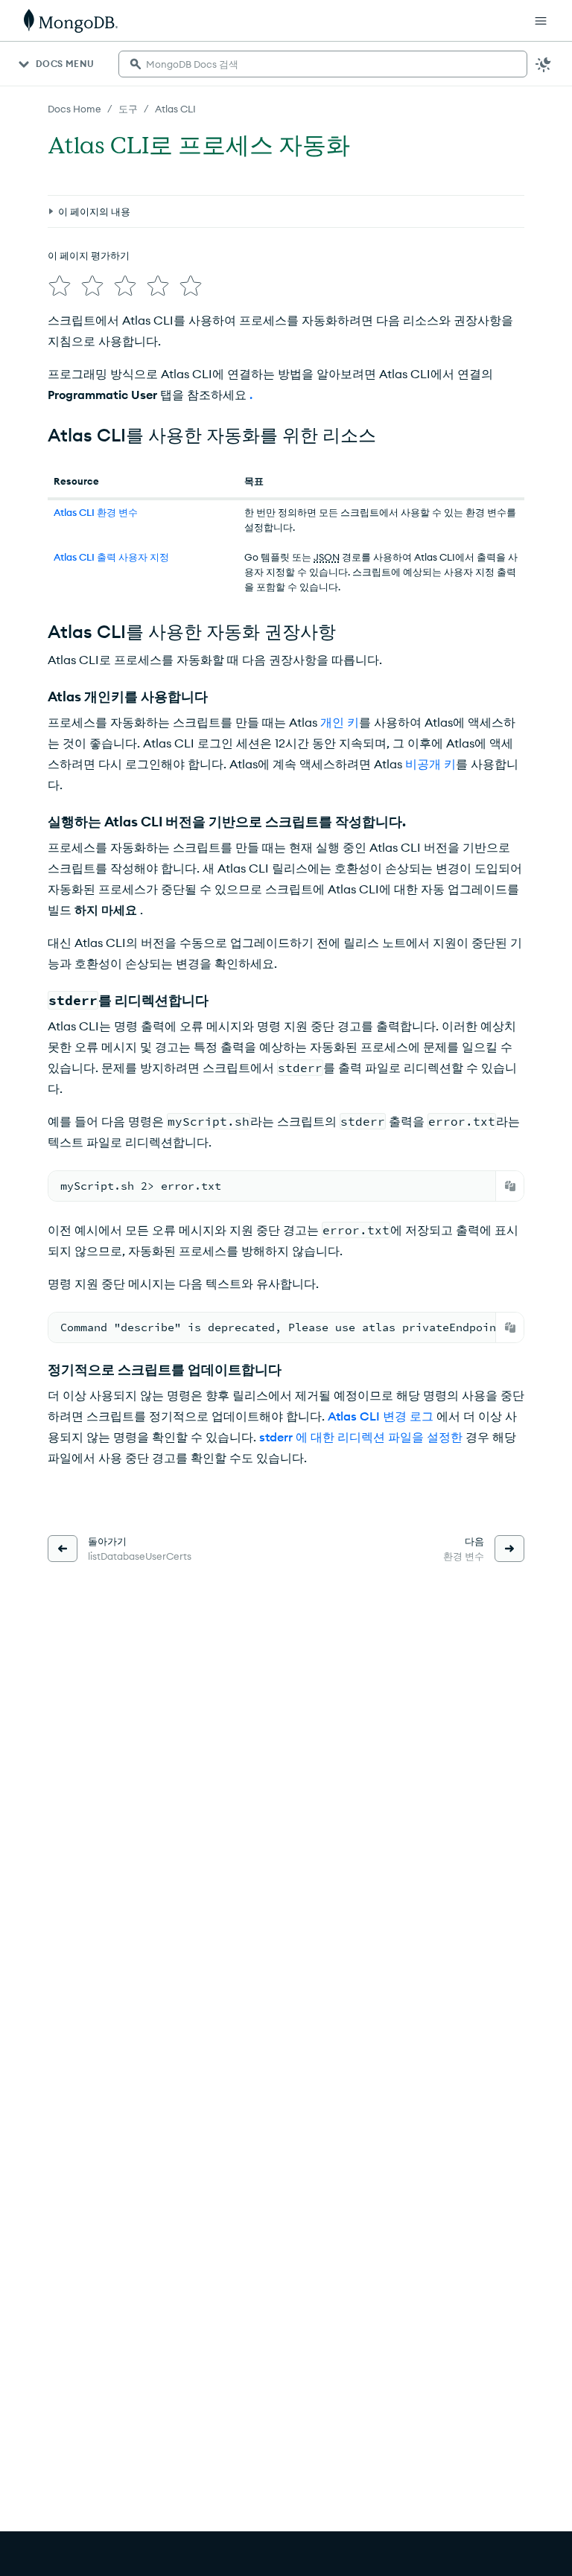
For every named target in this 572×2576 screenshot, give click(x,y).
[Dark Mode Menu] (544, 64)
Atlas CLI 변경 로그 (381, 1416)
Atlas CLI (175, 109)
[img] (60, 286)
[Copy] (510, 1186)
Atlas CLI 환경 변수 (96, 512)
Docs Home (74, 109)
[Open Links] (541, 21)
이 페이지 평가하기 (89, 255)
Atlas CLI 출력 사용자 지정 (111, 557)
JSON (327, 557)
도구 (128, 109)
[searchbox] (323, 64)
